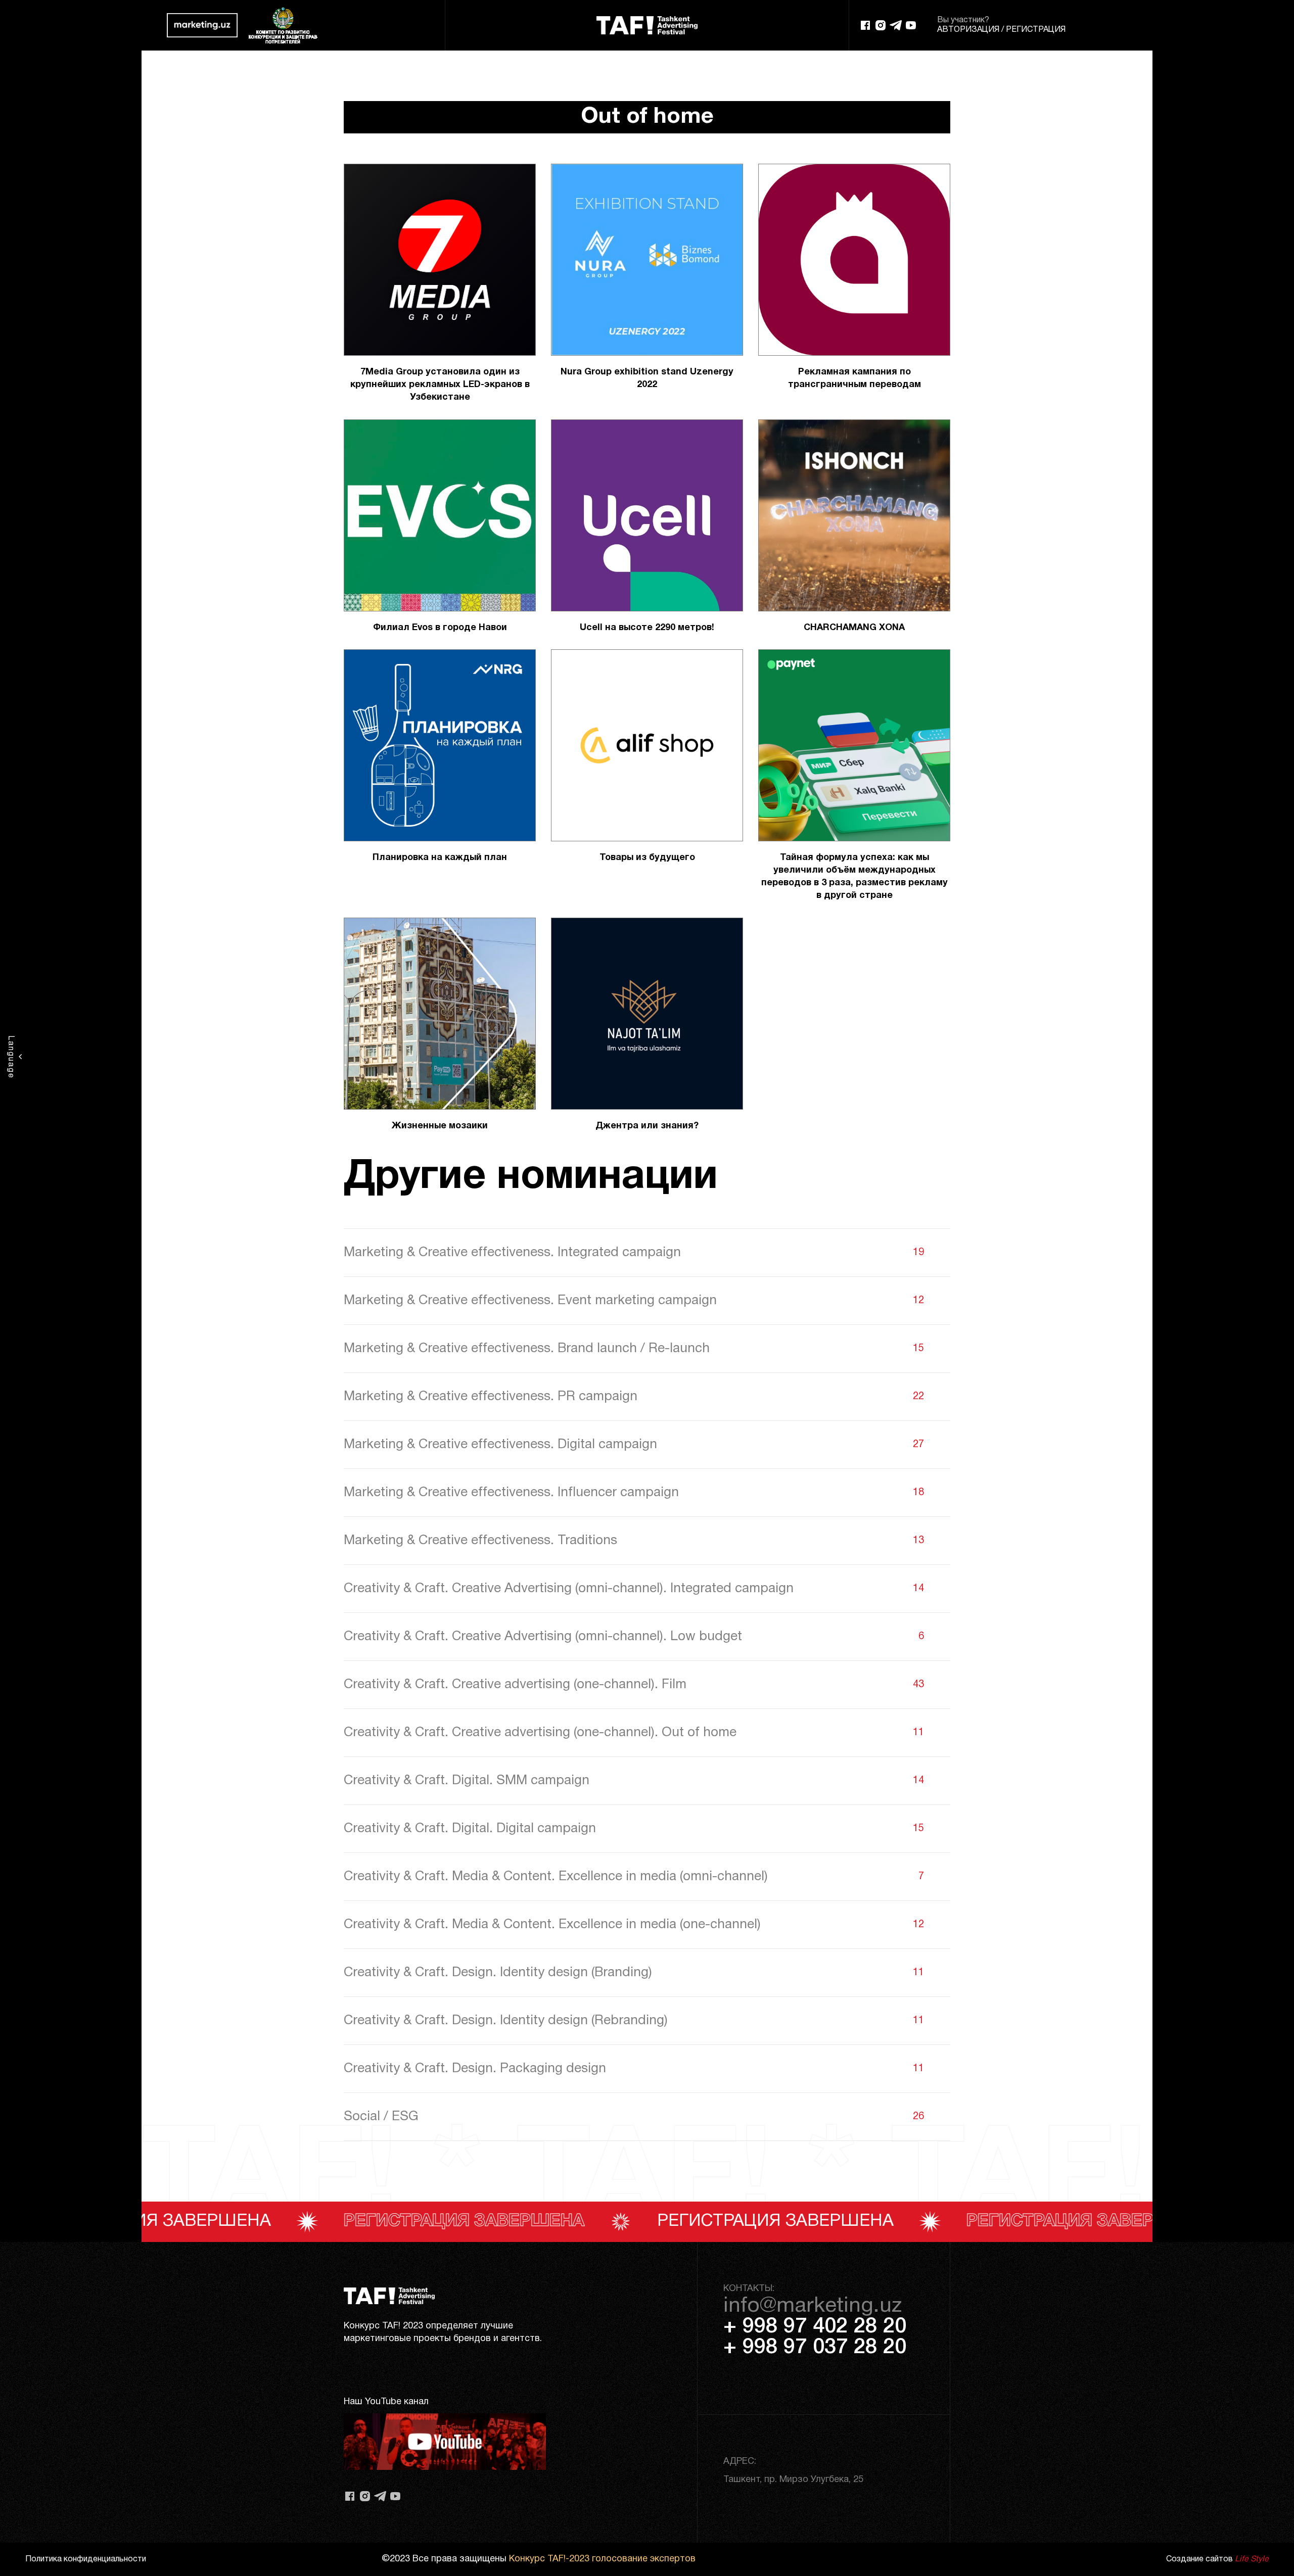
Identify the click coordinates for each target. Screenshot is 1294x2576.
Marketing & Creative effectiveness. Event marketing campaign (634, 1301)
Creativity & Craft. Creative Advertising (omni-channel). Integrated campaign (634, 1589)
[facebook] (865, 25)
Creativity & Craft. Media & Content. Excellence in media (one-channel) (634, 1925)
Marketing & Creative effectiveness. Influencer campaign (634, 1493)
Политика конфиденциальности (86, 2559)
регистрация (1036, 30)
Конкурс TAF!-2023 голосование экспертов (602, 2559)
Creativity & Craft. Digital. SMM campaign (634, 1781)
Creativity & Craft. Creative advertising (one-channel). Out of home (634, 1733)
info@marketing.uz (813, 2306)
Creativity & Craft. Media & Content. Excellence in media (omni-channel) (634, 1877)
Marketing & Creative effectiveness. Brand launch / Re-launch (634, 1349)
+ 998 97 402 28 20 (815, 2327)
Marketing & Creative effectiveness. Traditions (634, 1541)
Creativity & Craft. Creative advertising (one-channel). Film (634, 1685)
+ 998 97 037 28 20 (815, 2348)
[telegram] (896, 25)
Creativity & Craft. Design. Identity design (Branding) (634, 1973)
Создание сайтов (1217, 2559)
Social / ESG (634, 2117)
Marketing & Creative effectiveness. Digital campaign (634, 1445)
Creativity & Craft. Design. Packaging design (634, 2069)
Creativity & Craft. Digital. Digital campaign (634, 1829)
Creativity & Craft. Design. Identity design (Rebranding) (634, 2021)
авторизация (968, 30)
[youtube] (911, 25)
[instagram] (881, 25)
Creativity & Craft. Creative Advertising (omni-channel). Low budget (634, 1637)
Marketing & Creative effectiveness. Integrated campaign (634, 1253)
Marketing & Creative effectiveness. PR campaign (634, 1397)
